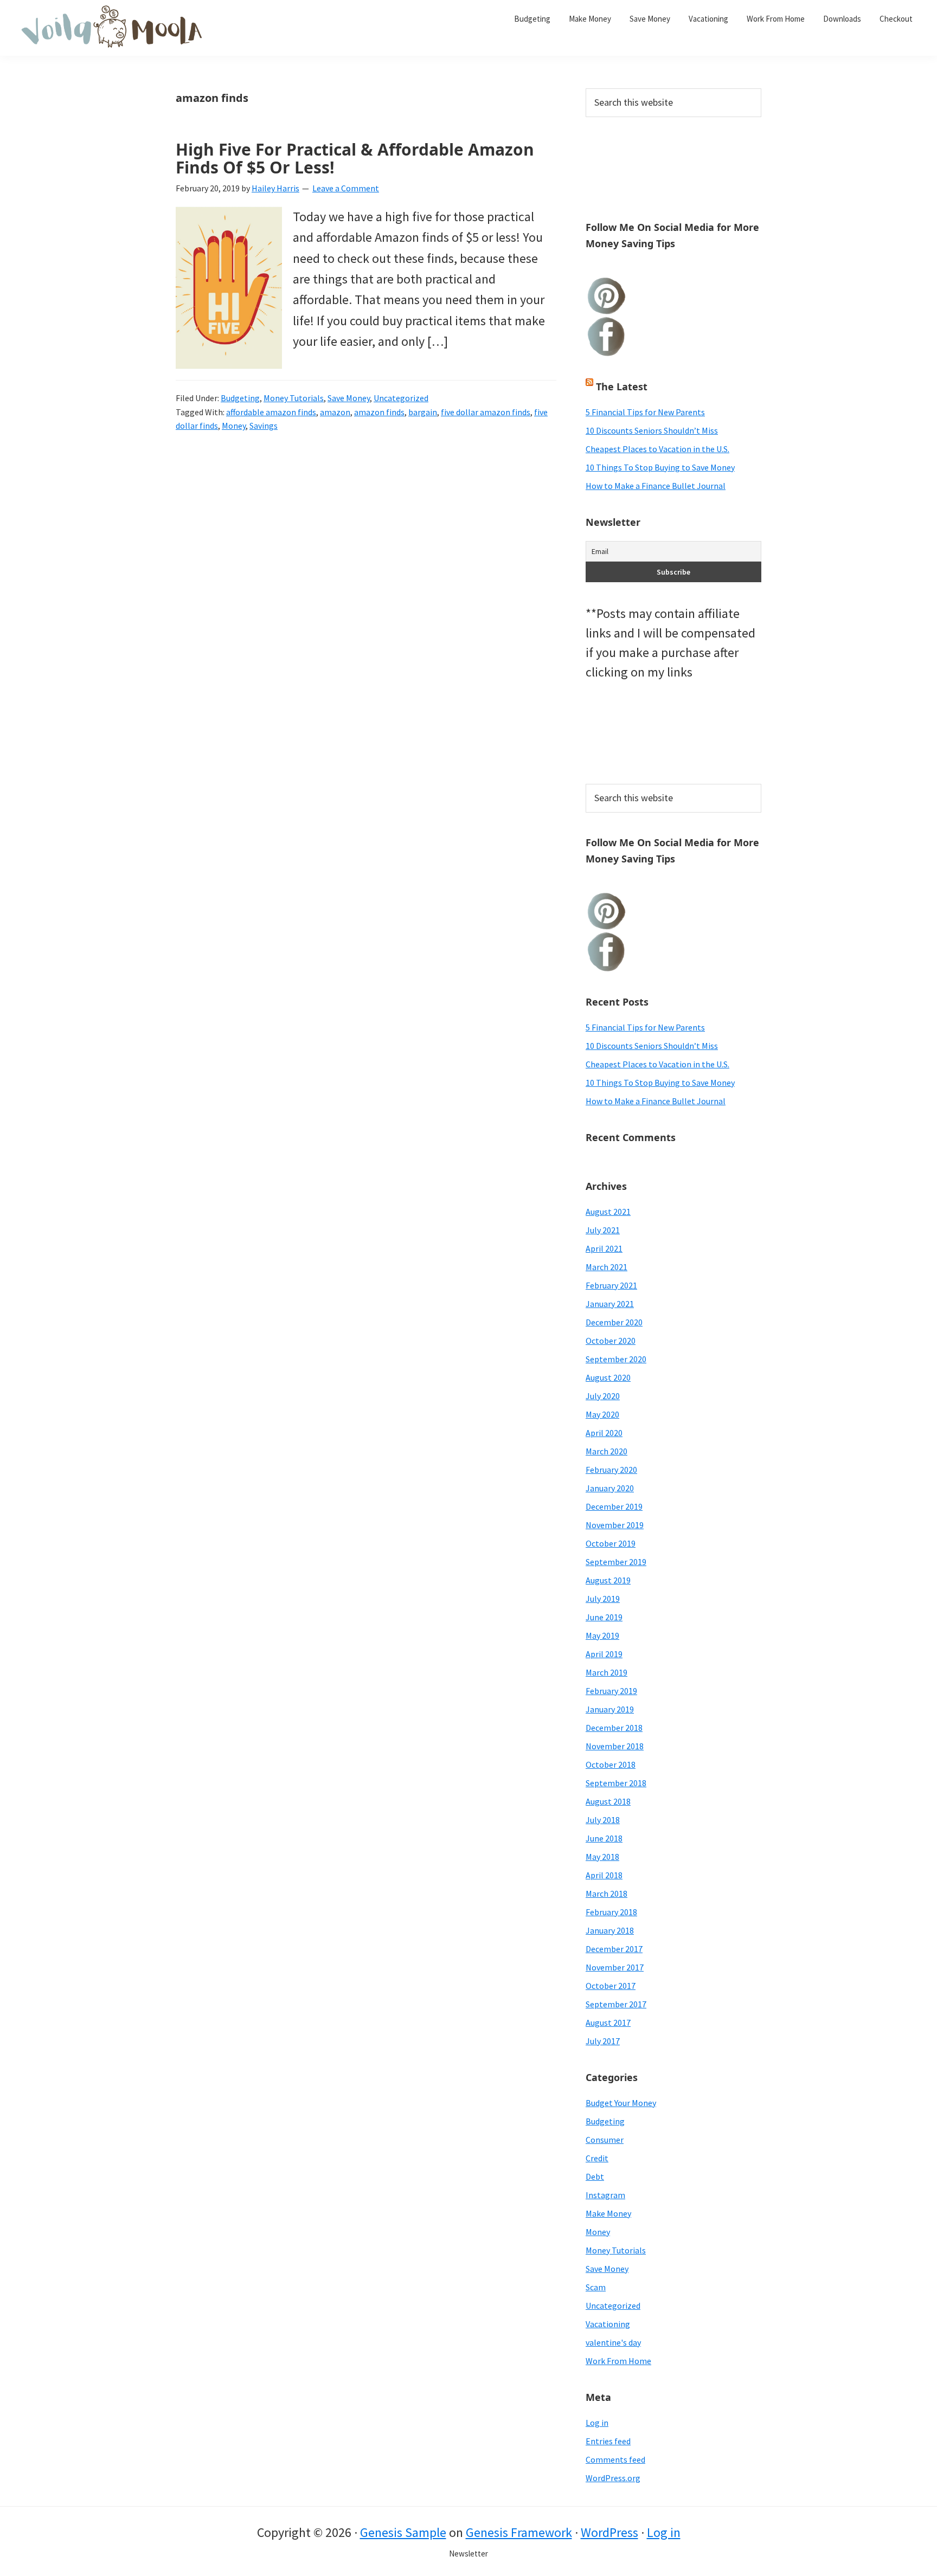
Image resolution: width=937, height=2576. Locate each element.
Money (234, 426)
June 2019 (604, 1617)
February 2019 (611, 1691)
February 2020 (611, 1470)
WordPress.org (613, 2478)
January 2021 (610, 1304)
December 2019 (614, 1506)
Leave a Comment (346, 188)
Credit (597, 2158)
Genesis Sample (403, 2532)
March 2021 (607, 1267)
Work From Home (618, 2361)
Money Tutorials (294, 398)
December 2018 (614, 1728)
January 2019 (610, 1709)
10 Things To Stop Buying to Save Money (660, 467)
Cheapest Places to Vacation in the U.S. (657, 449)
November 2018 (615, 1746)
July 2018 (603, 1820)
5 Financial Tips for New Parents (645, 412)
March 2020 (607, 1451)
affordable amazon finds (271, 412)
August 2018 (608, 1801)
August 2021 (608, 1212)
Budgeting (240, 398)
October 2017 (611, 1986)
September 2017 (616, 2004)
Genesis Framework (519, 2532)
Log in (597, 2423)
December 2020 (614, 1322)
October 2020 (611, 1341)
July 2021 (603, 1230)
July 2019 (603, 1599)
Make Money (608, 2213)
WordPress (609, 2532)
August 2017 (608, 2023)
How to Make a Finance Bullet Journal (656, 486)
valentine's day (613, 2342)
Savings (264, 426)
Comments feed (615, 2459)
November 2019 (615, 1525)
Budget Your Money (621, 2103)
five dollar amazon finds (486, 412)
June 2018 (604, 1838)
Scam (596, 2287)
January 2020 (610, 1488)
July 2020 (603, 1396)
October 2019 (611, 1543)
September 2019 (616, 1562)
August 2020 (608, 1377)
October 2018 (611, 1764)
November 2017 (615, 1967)
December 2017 (614, 1949)
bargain (423, 412)
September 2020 (616, 1359)
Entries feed (608, 2441)
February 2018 (611, 1912)
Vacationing (608, 2324)
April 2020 (604, 1433)
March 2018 (607, 1894)
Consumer (605, 2140)
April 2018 (604, 1875)
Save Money (349, 398)
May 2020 (602, 1414)
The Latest (622, 387)
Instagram (605, 2195)
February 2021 (611, 1285)
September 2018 (616, 1783)
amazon (335, 412)
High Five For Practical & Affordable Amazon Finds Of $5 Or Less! (355, 158)
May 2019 (602, 1635)
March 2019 (607, 1672)
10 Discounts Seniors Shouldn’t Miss (652, 430)
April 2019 (604, 1654)
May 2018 (602, 1857)
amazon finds (379, 412)
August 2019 (608, 1580)
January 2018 (610, 1930)
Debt (595, 2176)
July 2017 (603, 2041)
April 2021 (604, 1248)
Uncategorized (401, 398)
